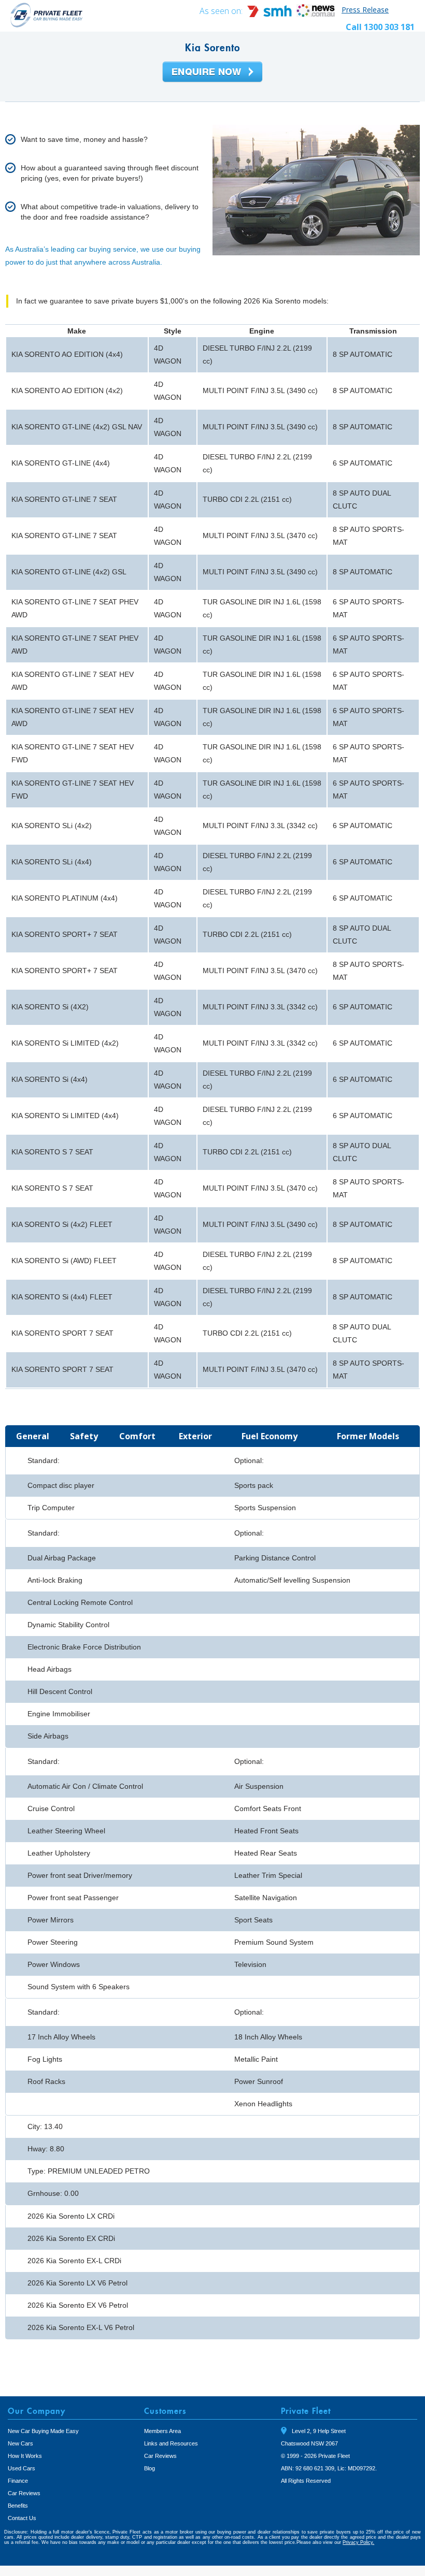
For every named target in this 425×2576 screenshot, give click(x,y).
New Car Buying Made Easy (43, 2431)
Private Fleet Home (47, 15)
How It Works (25, 2456)
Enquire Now (212, 73)
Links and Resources (171, 2443)
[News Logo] (316, 14)
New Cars (20, 2443)
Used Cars (22, 2468)
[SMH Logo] (271, 14)
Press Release (365, 10)
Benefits (18, 2506)
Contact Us (22, 2518)
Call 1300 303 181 (380, 27)
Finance (18, 2481)
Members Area (162, 2431)
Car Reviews (24, 2493)
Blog (150, 2468)
